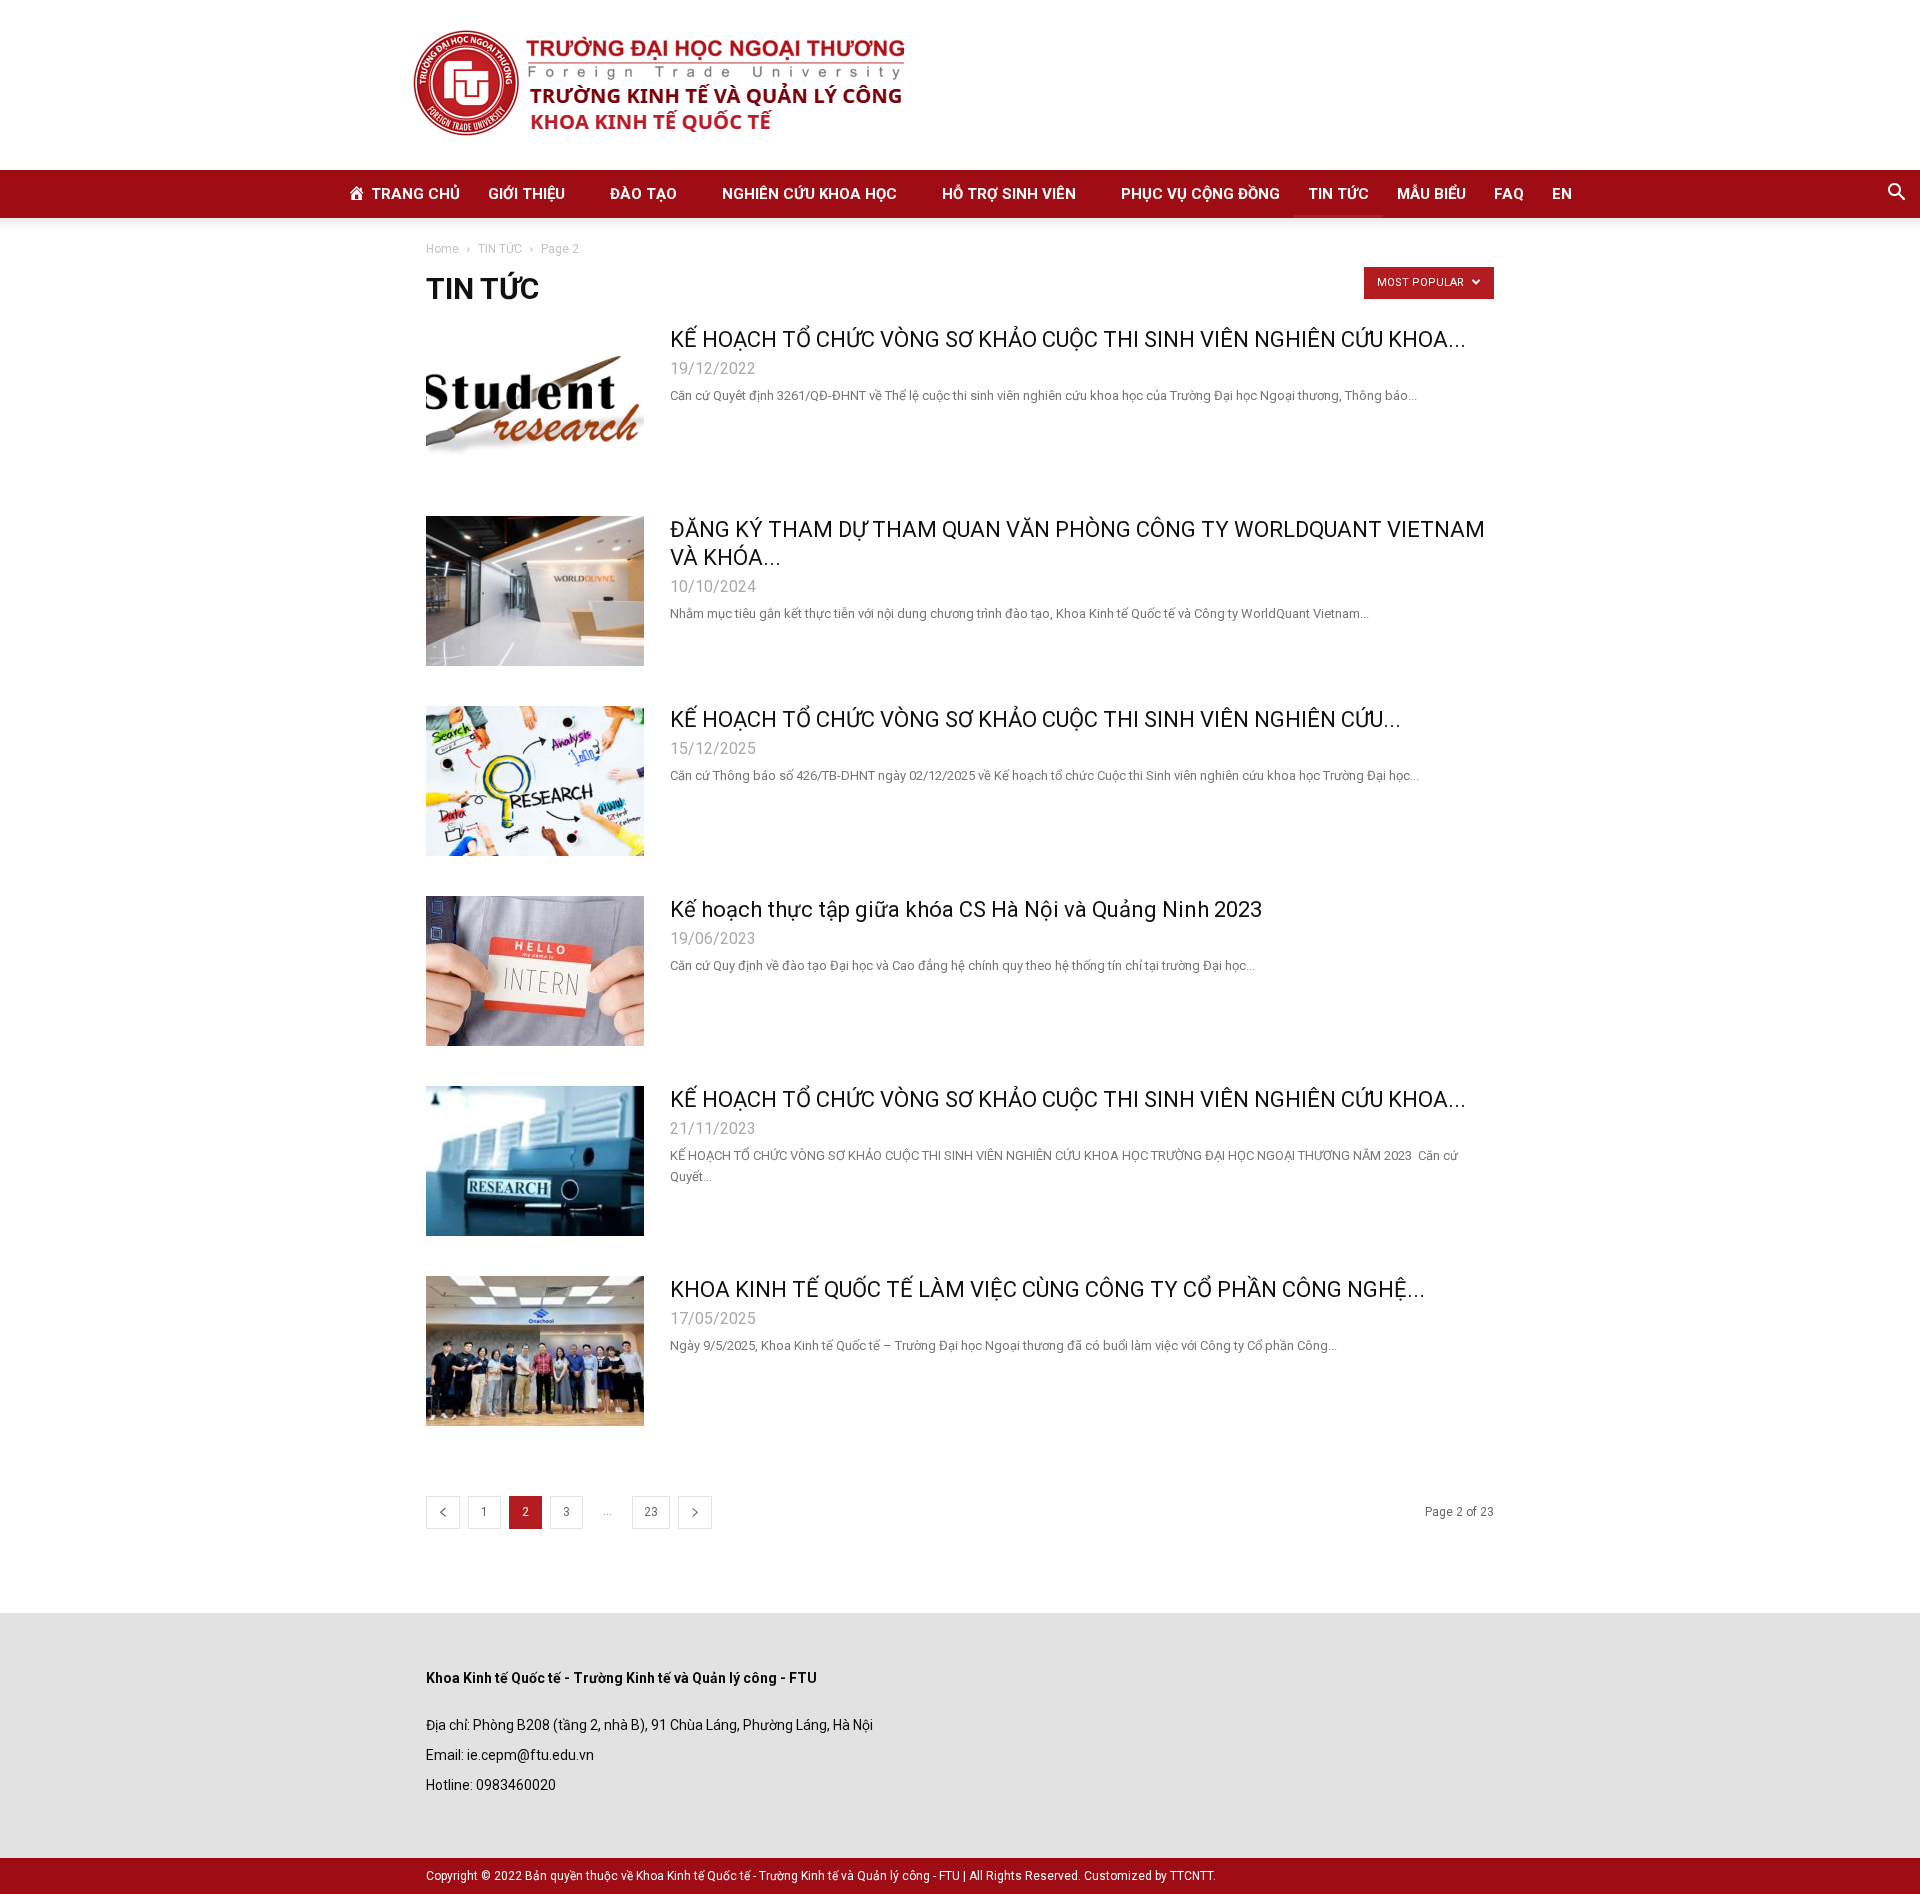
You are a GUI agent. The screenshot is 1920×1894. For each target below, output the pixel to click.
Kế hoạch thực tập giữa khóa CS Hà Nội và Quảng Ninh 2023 (966, 909)
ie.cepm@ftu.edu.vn (530, 1755)
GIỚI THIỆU (526, 194)
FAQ (1509, 194)
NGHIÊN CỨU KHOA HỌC (809, 194)
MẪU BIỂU (1431, 194)
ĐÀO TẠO (643, 194)
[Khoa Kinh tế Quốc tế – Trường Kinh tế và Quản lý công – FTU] (960, 85)
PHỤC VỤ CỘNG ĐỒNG (1200, 194)
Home (442, 249)
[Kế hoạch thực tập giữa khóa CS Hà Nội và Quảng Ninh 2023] (535, 971)
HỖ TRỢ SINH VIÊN (1009, 194)
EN (1562, 194)
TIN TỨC (1338, 194)
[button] (1896, 195)
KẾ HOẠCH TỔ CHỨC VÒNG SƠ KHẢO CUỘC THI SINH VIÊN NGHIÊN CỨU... (1035, 719)
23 (651, 1512)
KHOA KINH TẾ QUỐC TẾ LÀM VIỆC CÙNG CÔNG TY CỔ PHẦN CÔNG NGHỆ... (1047, 1289)
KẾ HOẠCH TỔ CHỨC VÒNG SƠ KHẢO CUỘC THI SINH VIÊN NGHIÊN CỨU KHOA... (1068, 339)
